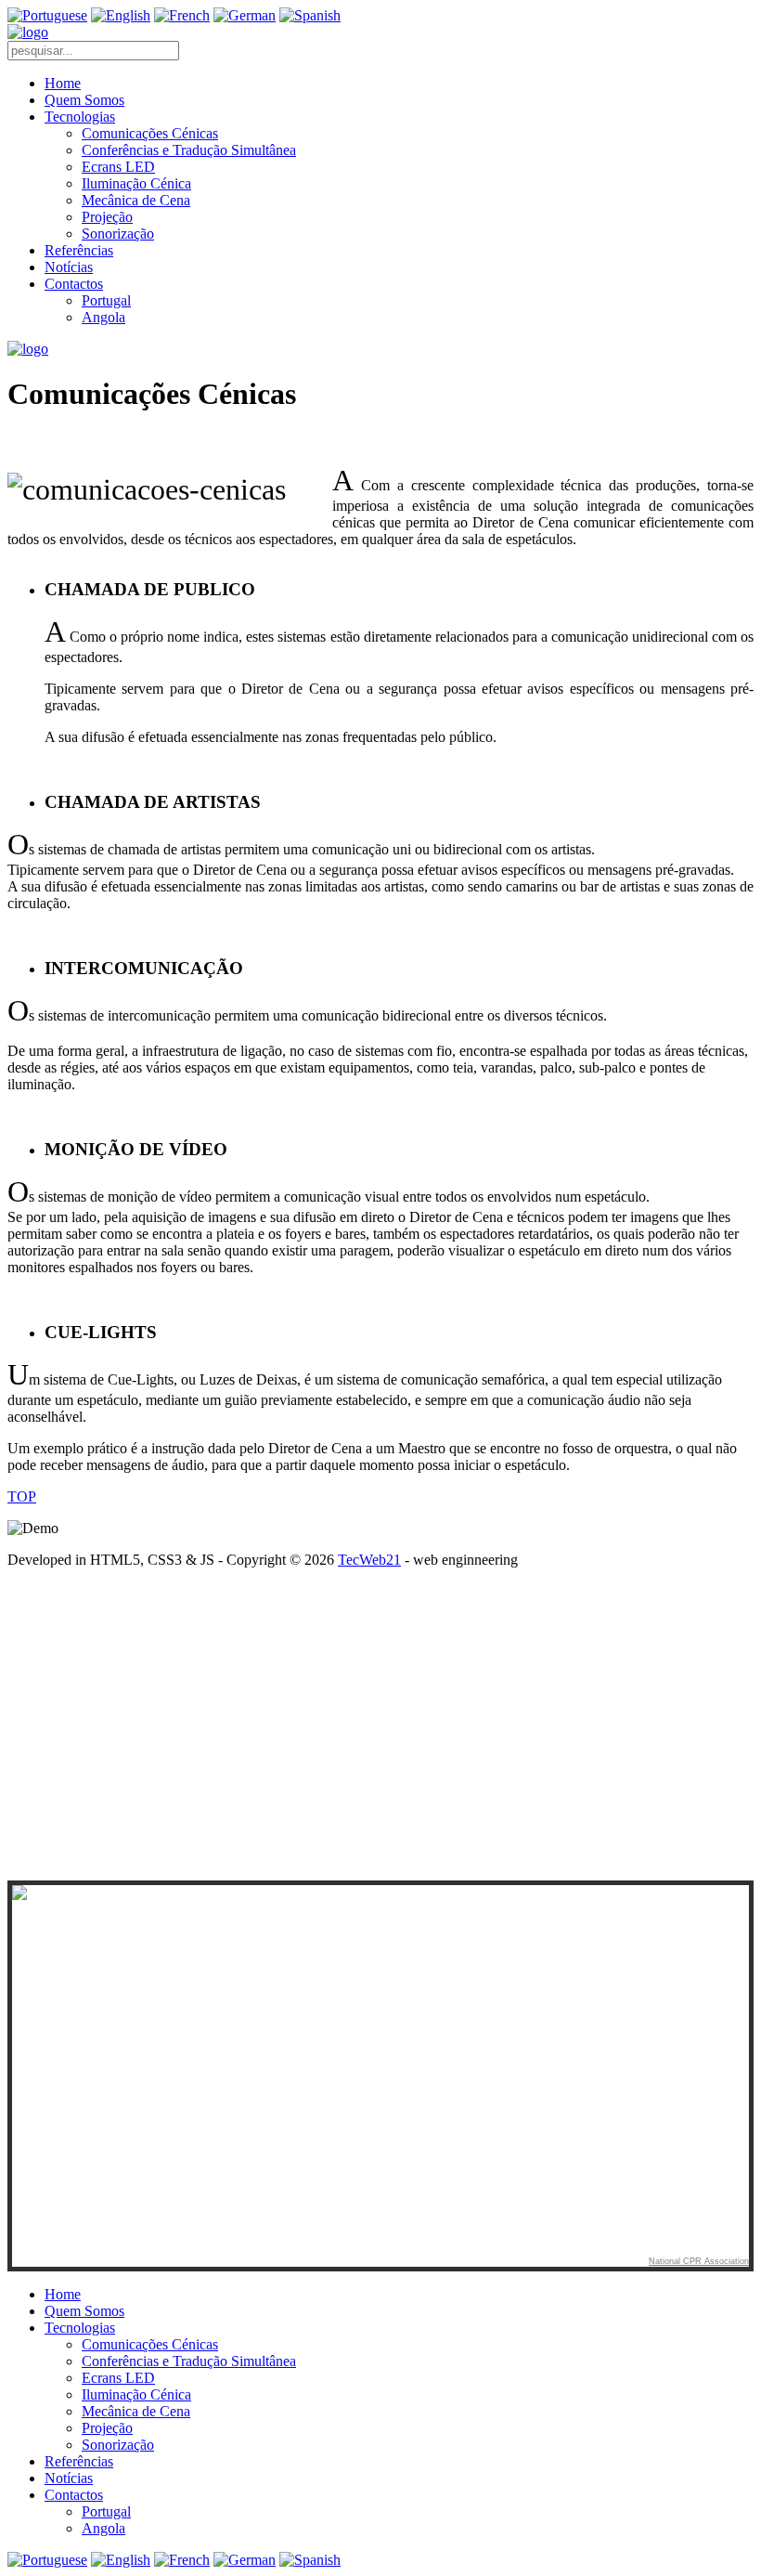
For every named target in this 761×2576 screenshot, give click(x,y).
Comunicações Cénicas (150, 133)
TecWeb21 (369, 1560)
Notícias (69, 267)
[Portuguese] (47, 15)
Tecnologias (80, 117)
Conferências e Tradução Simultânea (189, 150)
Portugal (106, 300)
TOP (22, 1496)
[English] (121, 15)
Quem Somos (84, 100)
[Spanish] (310, 15)
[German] (245, 15)
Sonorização (118, 234)
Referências (79, 250)
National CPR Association (699, 2261)
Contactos (74, 284)
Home (63, 83)
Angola (103, 317)
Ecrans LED (118, 167)
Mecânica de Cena (136, 200)
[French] (182, 15)
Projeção (107, 217)
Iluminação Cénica (136, 183)
